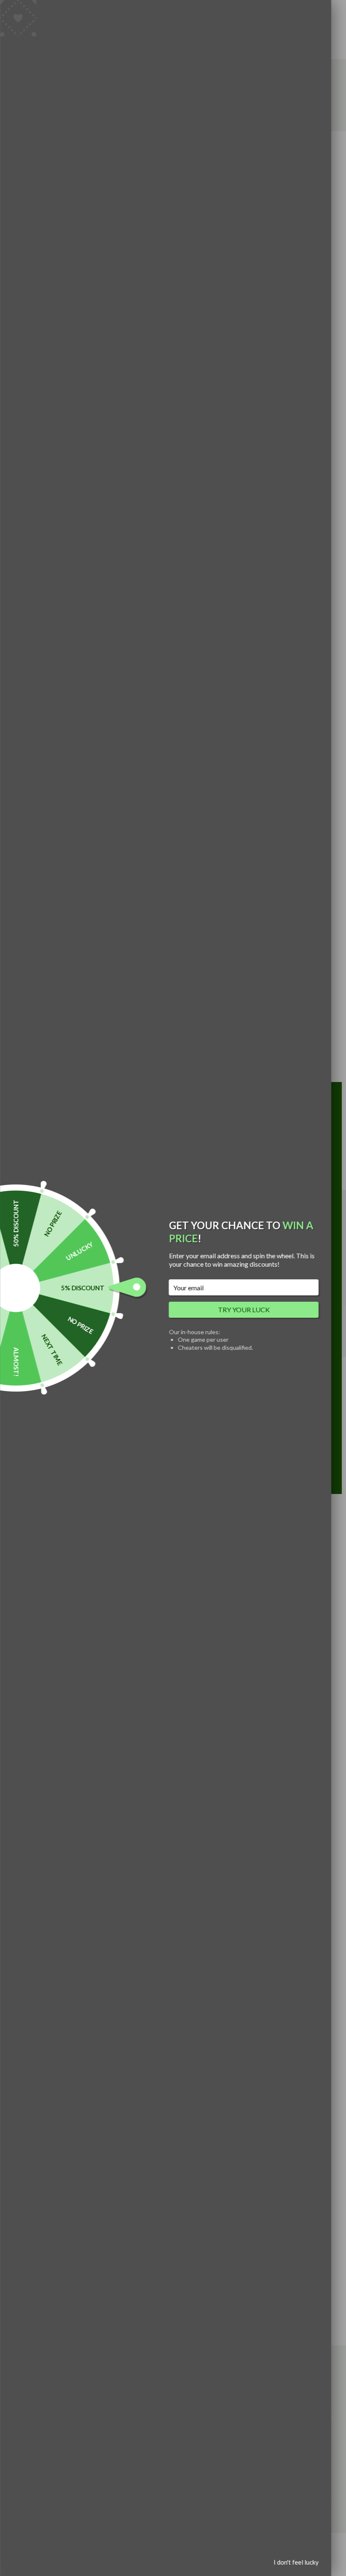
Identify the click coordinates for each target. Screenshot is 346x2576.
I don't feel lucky (296, 2562)
